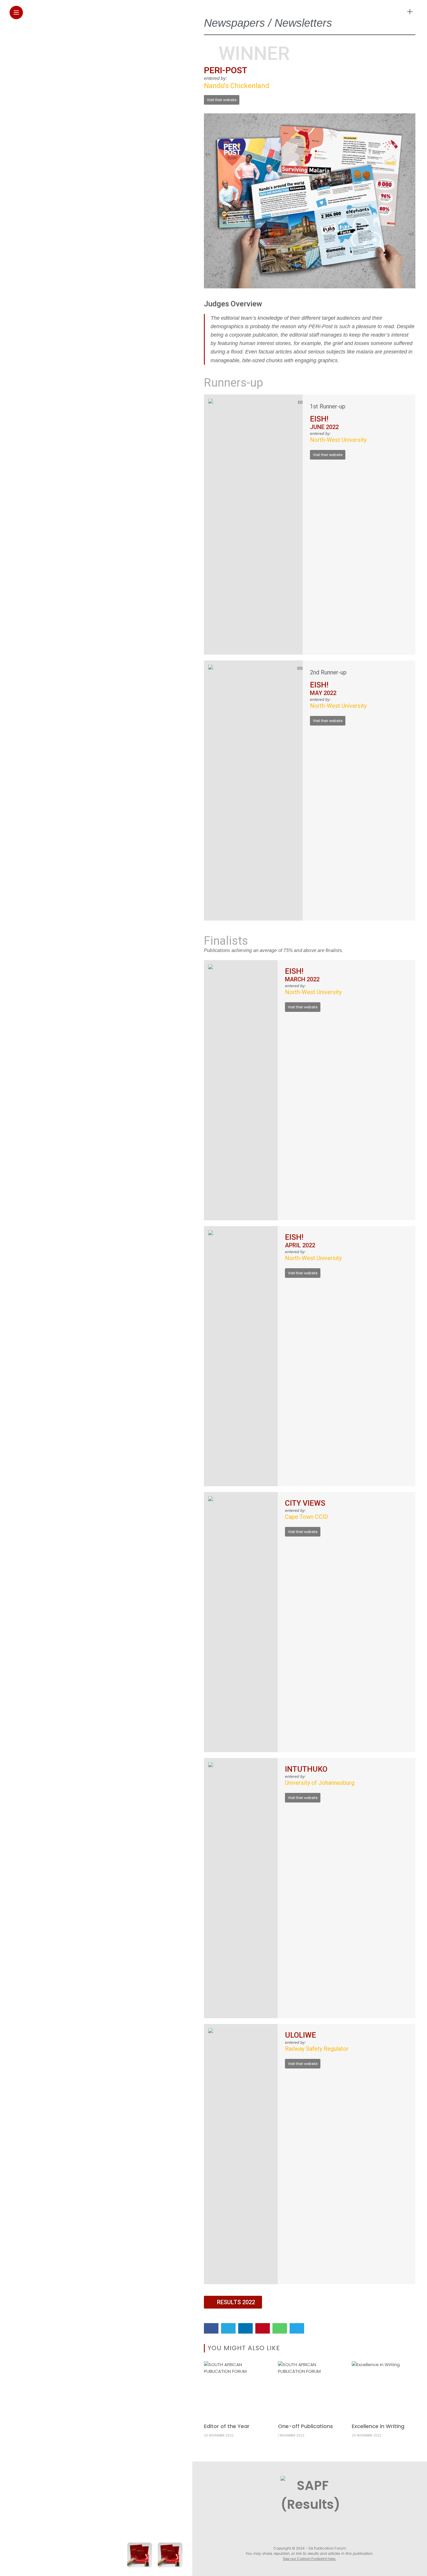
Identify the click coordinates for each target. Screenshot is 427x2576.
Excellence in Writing (378, 2426)
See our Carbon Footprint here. (310, 2559)
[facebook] (211, 2328)
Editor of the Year (227, 2426)
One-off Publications (305, 2426)
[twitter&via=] (228, 2328)
